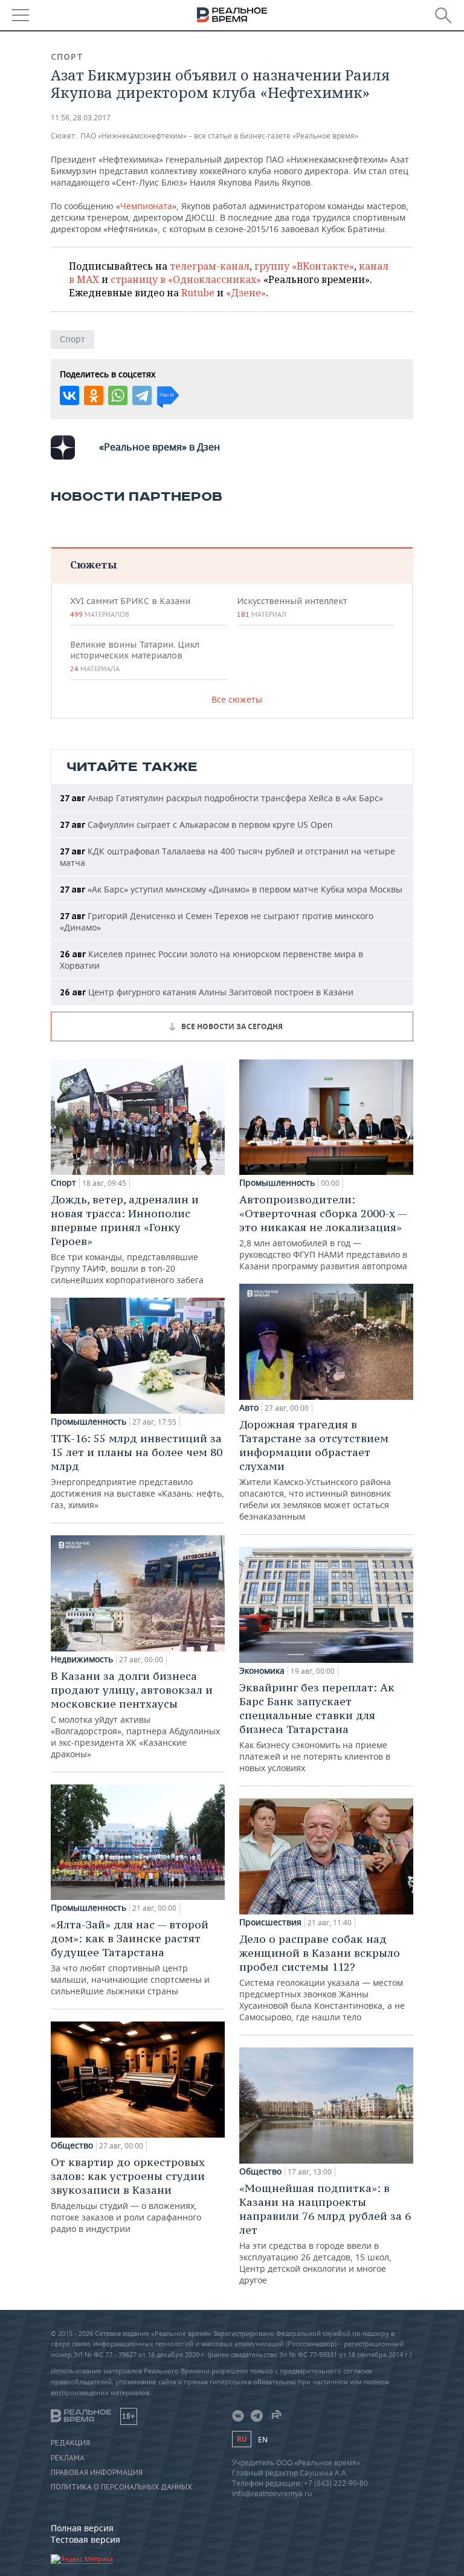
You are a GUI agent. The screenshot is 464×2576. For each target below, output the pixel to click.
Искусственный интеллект (292, 607)
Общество (72, 2145)
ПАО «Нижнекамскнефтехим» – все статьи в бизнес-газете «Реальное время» (219, 136)
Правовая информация (97, 2473)
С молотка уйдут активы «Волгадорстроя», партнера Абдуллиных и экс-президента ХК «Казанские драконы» (135, 1714)
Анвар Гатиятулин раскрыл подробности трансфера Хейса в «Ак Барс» (221, 798)
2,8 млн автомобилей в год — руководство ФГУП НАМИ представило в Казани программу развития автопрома (323, 1232)
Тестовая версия (85, 2539)
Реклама (68, 2458)
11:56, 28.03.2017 (81, 118)
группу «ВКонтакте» (304, 266)
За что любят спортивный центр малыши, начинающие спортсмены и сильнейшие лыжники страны (130, 1957)
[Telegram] (142, 395)
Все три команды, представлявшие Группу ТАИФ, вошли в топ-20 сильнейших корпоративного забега (127, 1239)
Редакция (70, 2443)
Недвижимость (82, 1659)
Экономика (262, 1671)
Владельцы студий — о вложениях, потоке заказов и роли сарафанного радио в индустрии (128, 2195)
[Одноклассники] (94, 395)
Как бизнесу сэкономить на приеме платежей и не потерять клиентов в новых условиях (317, 1727)
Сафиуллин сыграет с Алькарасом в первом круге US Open (196, 825)
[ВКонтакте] (69, 395)
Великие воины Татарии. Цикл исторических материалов (135, 656)
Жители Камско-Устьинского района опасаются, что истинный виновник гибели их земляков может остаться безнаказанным (315, 1470)
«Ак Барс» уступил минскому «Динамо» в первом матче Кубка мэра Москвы (231, 889)
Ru (242, 2439)
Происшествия (270, 1922)
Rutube (198, 293)
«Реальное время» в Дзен (159, 447)
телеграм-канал (210, 266)
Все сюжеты (237, 699)
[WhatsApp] (118, 395)
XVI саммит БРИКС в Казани (130, 607)
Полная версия (82, 2528)
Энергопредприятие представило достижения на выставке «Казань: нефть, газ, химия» (137, 1471)
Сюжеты (93, 564)
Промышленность (89, 1422)
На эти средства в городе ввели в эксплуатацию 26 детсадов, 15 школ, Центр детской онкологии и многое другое (325, 2233)
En (263, 2440)
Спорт (67, 57)
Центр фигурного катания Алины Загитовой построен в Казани (207, 992)
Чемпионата (146, 206)
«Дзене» (246, 293)
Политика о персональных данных (121, 2487)
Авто (249, 1408)
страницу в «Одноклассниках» (186, 279)
